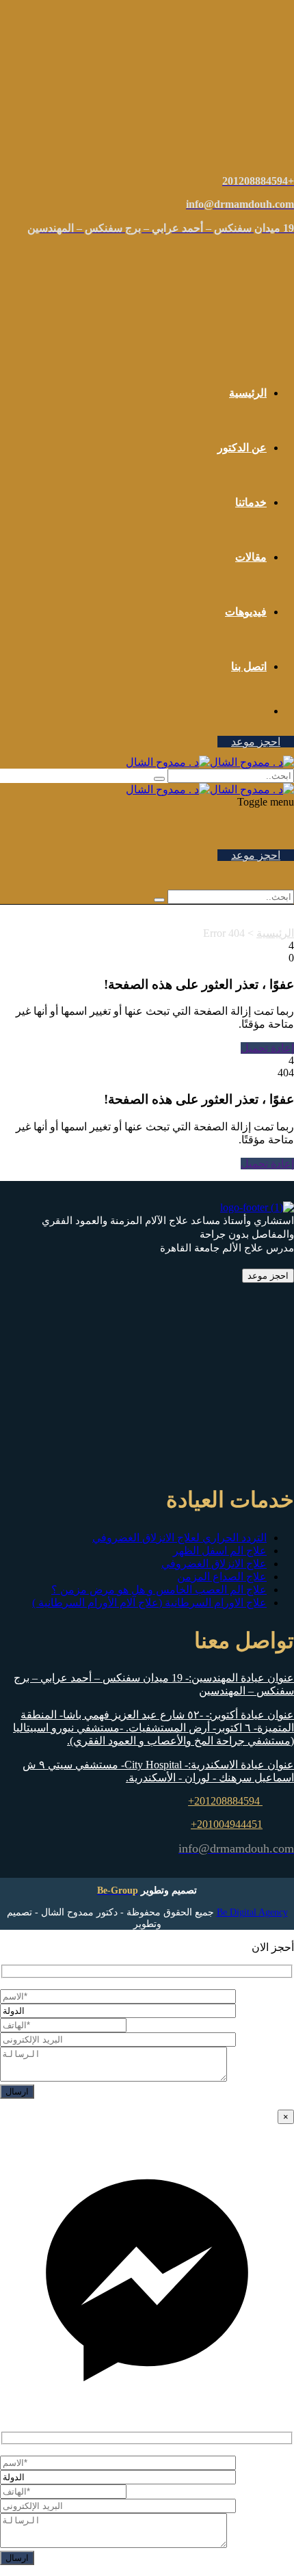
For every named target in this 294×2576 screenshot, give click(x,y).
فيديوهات (246, 612)
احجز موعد (256, 742)
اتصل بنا (249, 666)
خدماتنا (251, 502)
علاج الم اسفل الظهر (220, 1551)
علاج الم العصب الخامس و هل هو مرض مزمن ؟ (159, 1590)
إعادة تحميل (267, 1048)
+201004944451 (227, 1824)
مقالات (251, 557)
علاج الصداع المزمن (222, 1577)
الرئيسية (248, 393)
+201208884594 (225, 1801)
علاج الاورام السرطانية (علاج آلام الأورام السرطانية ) (149, 1603)
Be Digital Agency (252, 1912)
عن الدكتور (242, 448)
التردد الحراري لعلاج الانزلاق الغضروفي (179, 1538)
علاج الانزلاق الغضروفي (214, 1564)
